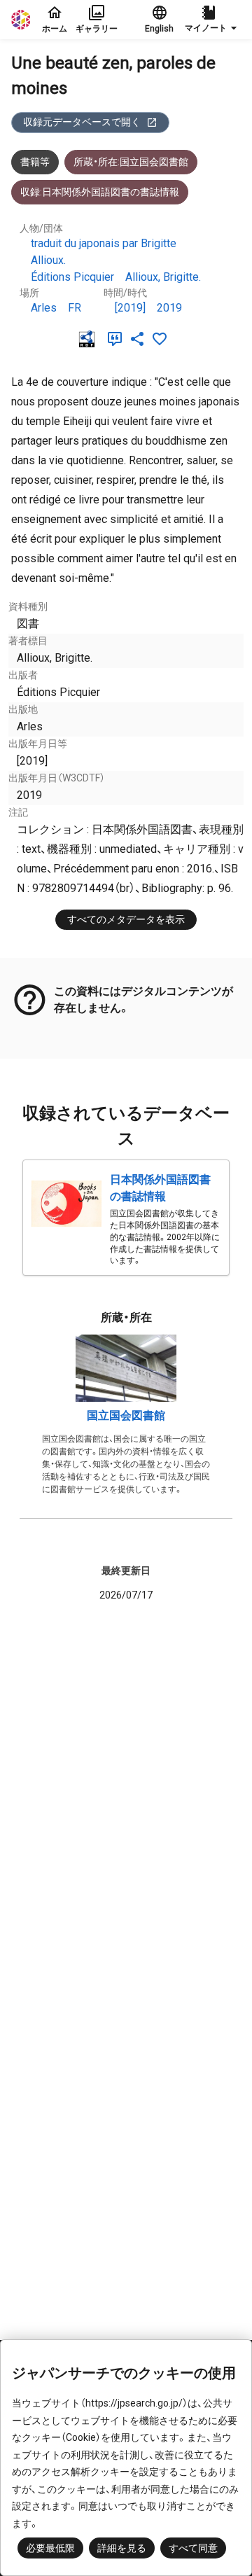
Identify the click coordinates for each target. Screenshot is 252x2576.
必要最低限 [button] (50, 2548)
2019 (169, 308)
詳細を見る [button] (122, 2548)
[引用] (118, 339)
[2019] (130, 308)
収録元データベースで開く (82, 122)
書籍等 (35, 162)
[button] (213, 20)
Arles (44, 308)
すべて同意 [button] (193, 2548)
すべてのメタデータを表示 (126, 919)
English (159, 29)
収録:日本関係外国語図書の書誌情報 (100, 192)
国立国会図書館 (126, 1415)
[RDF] (90, 339)
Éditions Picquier (72, 277)
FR (75, 308)
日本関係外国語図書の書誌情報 (160, 1188)
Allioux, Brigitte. (163, 277)
